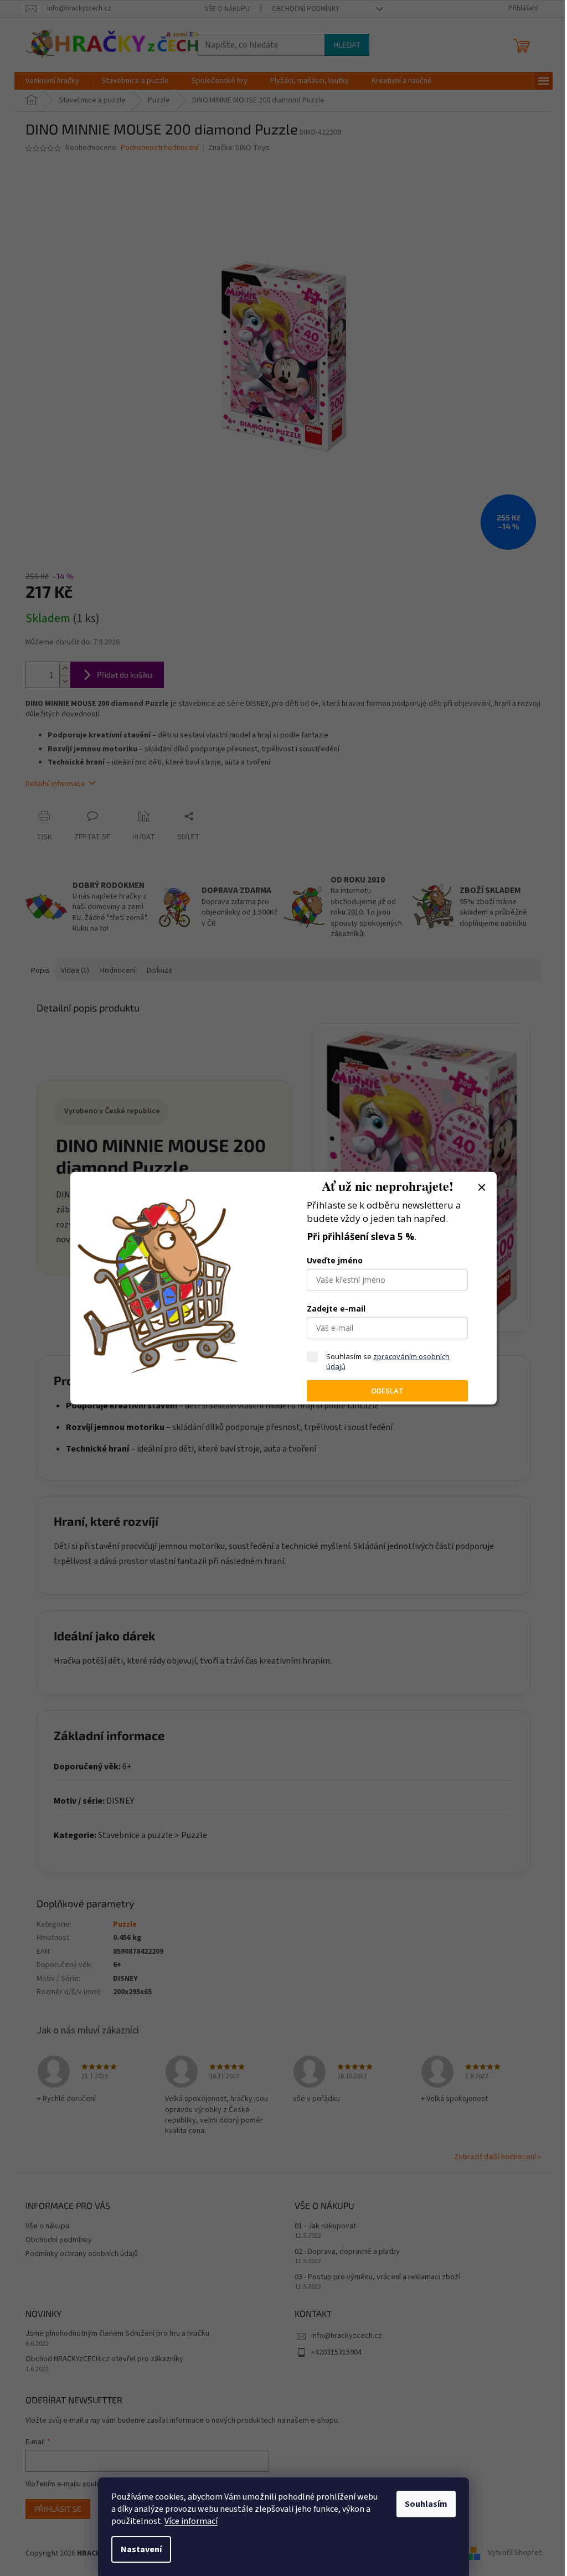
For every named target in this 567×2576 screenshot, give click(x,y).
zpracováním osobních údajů (388, 1361)
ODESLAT (387, 1391)
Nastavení (141, 2549)
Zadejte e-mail (336, 1308)
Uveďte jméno (335, 1260)
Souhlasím (426, 2504)
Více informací (191, 2521)
